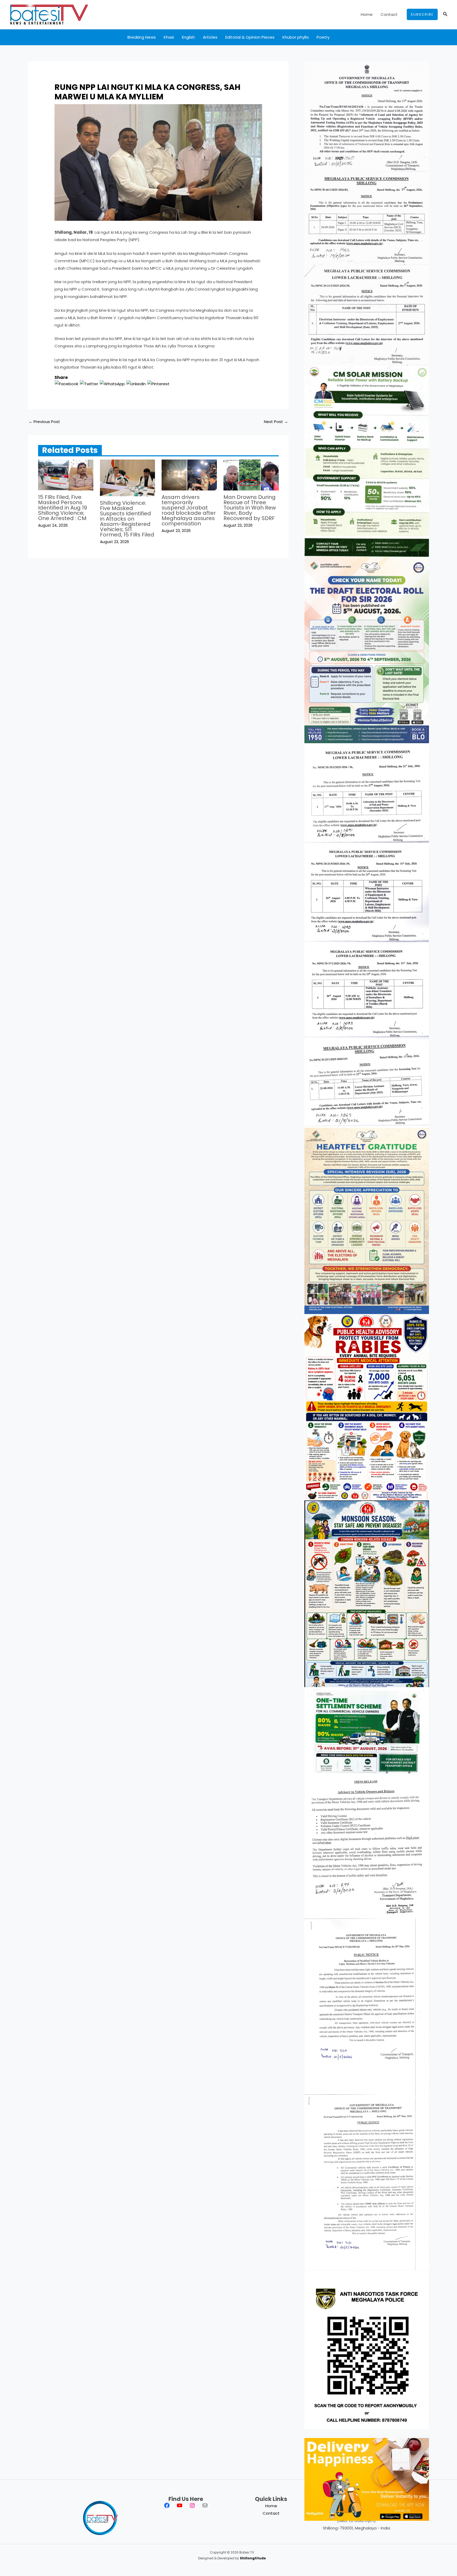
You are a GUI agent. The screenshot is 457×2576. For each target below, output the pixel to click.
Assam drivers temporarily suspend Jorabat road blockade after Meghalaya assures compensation (189, 510)
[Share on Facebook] (67, 384)
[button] (422, 14)
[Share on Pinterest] (158, 384)
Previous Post (44, 422)
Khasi (169, 37)
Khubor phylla (296, 37)
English (188, 37)
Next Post (276, 422)
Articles (210, 37)
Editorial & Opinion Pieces (250, 37)
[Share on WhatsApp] (112, 384)
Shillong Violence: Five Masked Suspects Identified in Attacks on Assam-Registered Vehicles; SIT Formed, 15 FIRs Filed (127, 519)
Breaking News (142, 37)
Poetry (323, 37)
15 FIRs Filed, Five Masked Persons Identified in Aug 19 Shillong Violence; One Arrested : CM (63, 508)
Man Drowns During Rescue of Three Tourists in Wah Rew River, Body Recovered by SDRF (250, 508)
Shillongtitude (253, 2558)
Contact (389, 14)
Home (367, 14)
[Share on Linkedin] (136, 384)
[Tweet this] (89, 384)
